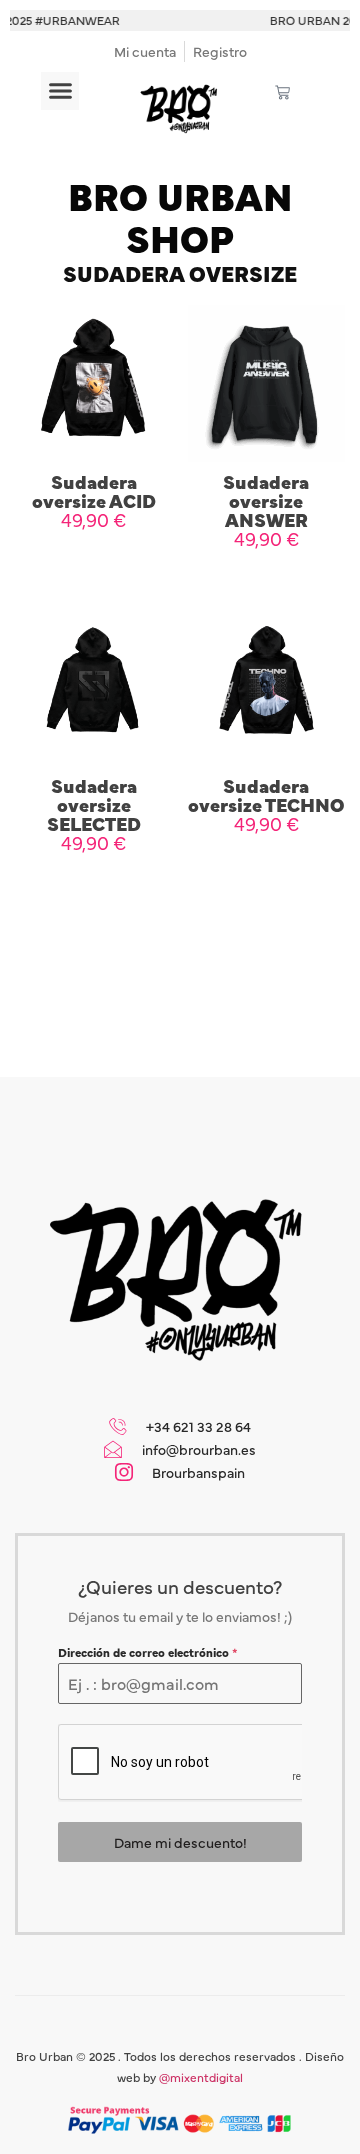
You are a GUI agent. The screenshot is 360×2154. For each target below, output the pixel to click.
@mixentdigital (201, 2077)
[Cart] (282, 92)
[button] (60, 91)
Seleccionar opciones (94, 576)
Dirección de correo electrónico (148, 1652)
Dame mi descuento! (180, 1842)
